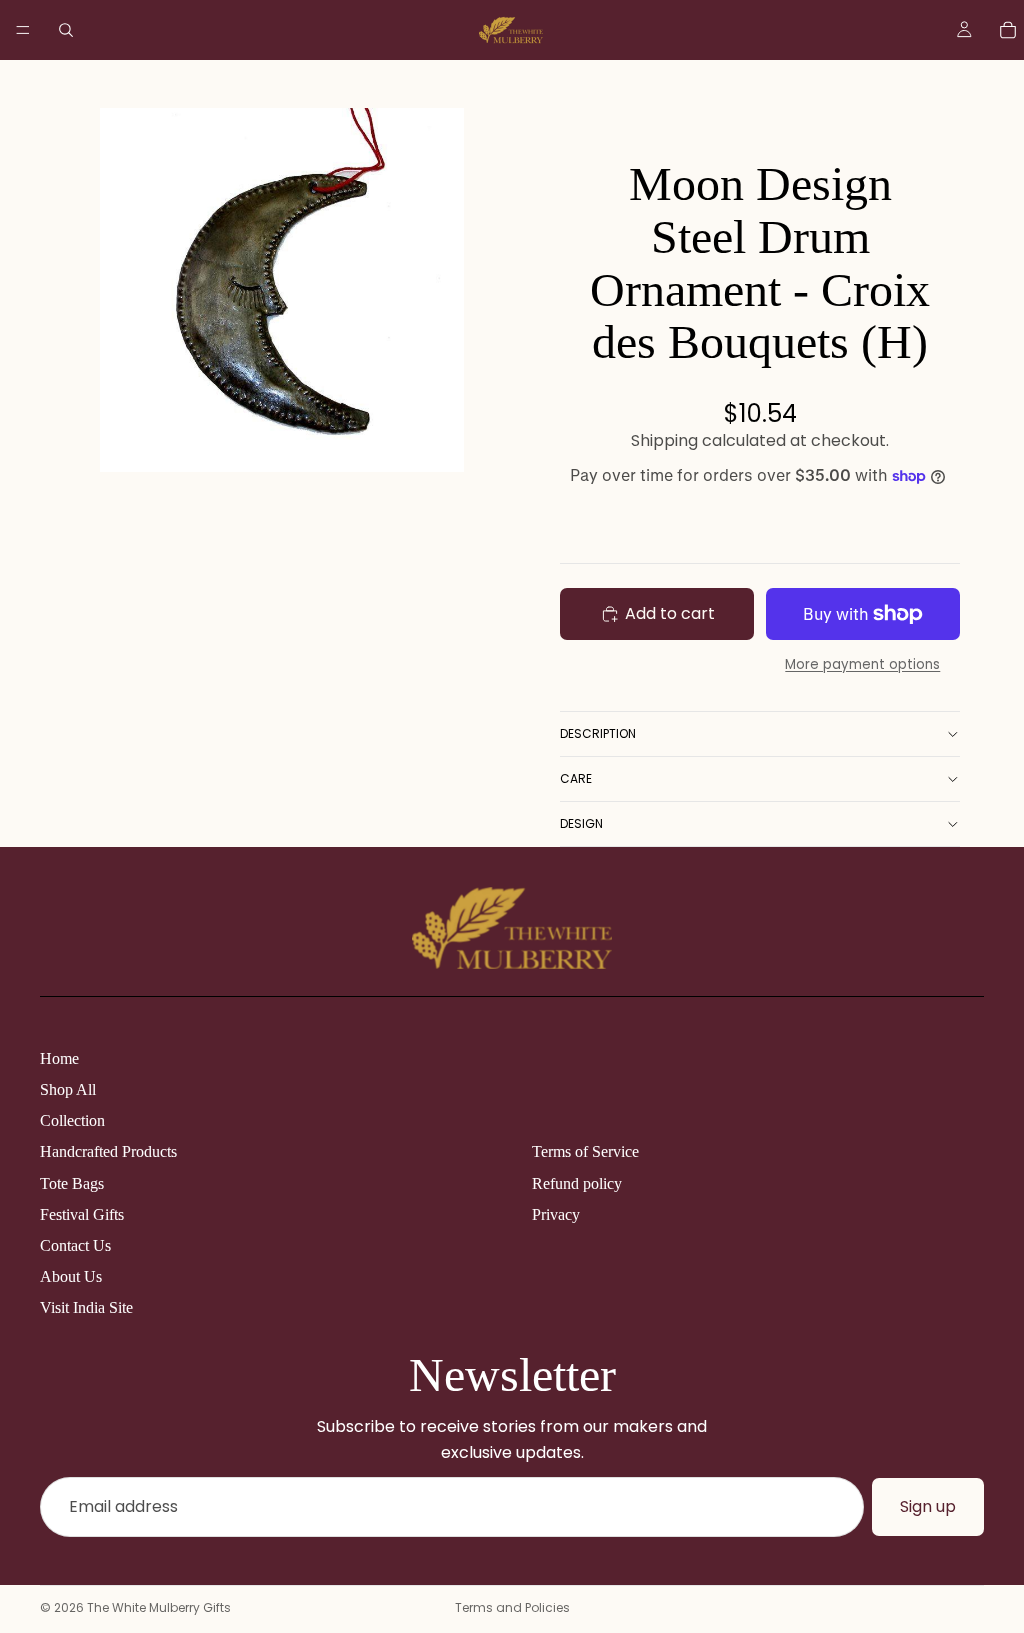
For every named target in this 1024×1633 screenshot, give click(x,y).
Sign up (928, 1506)
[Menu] (23, 30)
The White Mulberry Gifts (159, 1607)
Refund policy (577, 1183)
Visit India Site (86, 1307)
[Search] (66, 30)
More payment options (862, 664)
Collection (72, 1120)
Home (59, 1058)
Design (581, 823)
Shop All (68, 1089)
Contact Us (75, 1245)
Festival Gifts (82, 1214)
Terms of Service (585, 1151)
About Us (71, 1276)
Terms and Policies (512, 1607)
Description (598, 733)
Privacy (556, 1214)
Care (576, 778)
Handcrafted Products (108, 1151)
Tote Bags (72, 1183)
